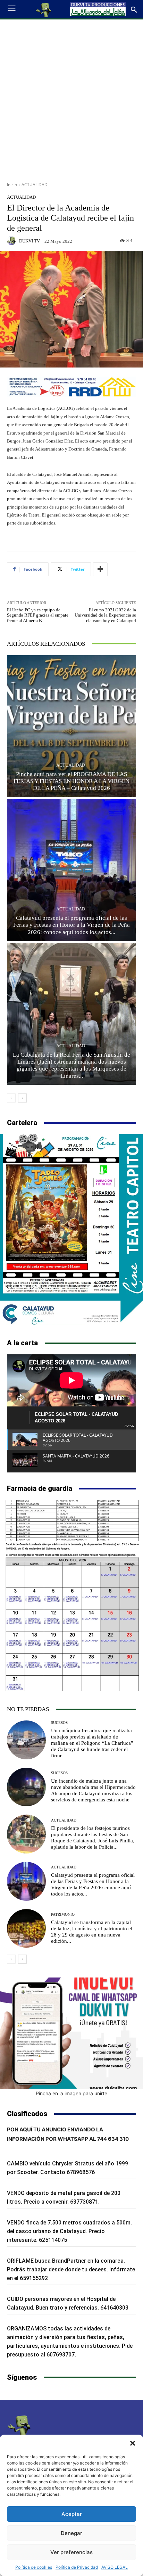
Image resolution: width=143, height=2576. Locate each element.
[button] (133, 2443)
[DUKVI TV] (12, 241)
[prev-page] (11, 1098)
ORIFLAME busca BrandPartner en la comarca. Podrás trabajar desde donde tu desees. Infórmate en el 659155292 (71, 2269)
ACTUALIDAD (35, 185)
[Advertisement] (71, 98)
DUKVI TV (30, 241)
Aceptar (72, 2514)
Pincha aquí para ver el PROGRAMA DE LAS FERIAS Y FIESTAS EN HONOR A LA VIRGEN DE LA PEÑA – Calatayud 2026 (71, 781)
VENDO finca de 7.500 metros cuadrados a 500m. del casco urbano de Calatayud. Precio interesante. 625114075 (69, 2231)
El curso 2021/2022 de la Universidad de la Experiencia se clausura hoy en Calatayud (105, 615)
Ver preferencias (71, 2552)
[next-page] (22, 1098)
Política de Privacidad (77, 2567)
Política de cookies (34, 2567)
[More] (100, 569)
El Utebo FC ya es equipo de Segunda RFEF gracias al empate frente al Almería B (38, 615)
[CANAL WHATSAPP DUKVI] (71, 2033)
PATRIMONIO (63, 1914)
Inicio (12, 185)
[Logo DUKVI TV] (44, 9)
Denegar (71, 2533)
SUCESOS (59, 1723)
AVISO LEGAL (115, 2567)
